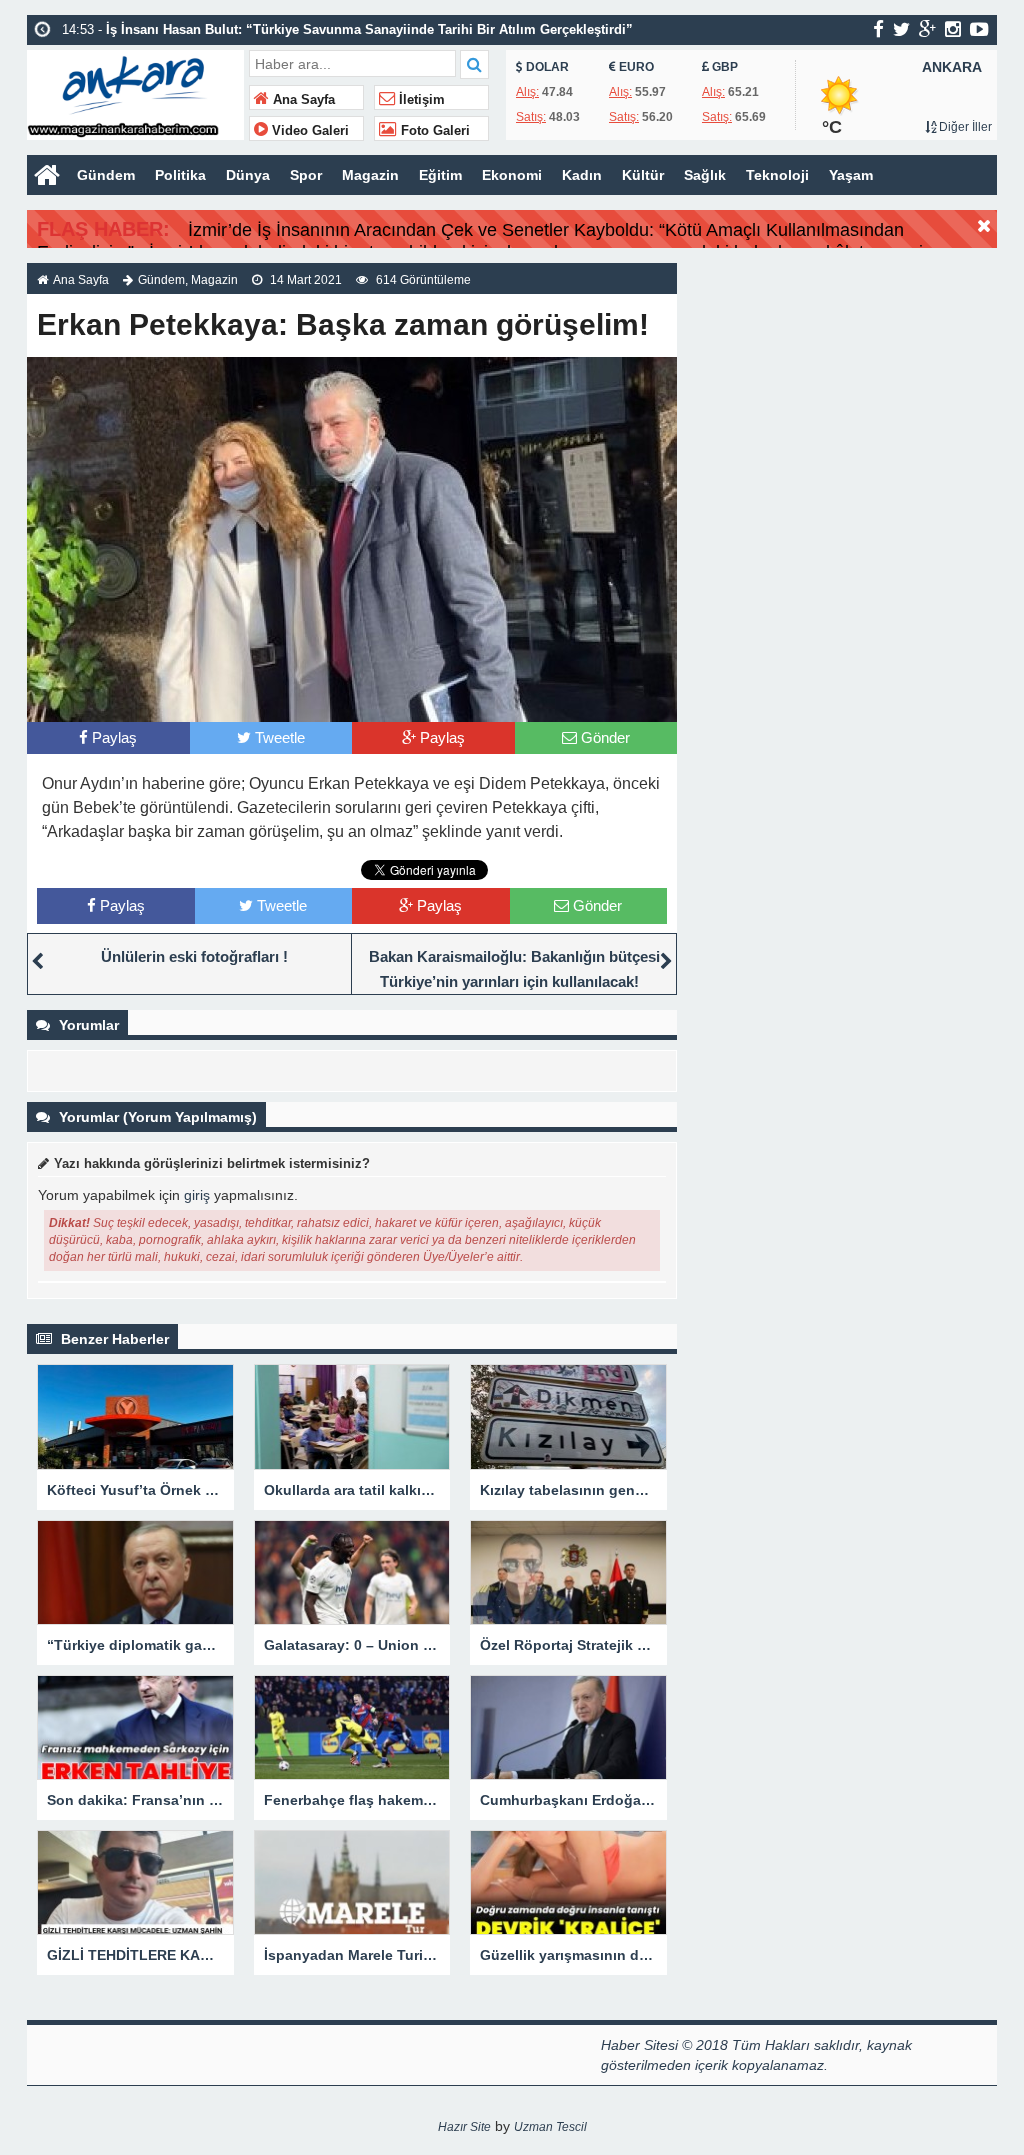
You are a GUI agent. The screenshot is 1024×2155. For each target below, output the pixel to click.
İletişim (420, 100)
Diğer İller (964, 127)
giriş (197, 1195)
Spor (306, 175)
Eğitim (440, 175)
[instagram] (953, 29)
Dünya (248, 175)
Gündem (106, 175)
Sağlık (705, 175)
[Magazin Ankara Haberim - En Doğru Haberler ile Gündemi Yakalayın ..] (135, 92)
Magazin (370, 175)
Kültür (643, 175)
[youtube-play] (979, 29)
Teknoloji (777, 175)
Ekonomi (512, 175)
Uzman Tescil (550, 2127)
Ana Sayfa (302, 100)
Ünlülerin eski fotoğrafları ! (194, 956)
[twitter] (901, 29)
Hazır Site (464, 2127)
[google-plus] (927, 29)
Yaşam (851, 175)
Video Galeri (308, 131)
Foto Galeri (433, 131)
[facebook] (878, 29)
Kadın (582, 175)
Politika (180, 175)
